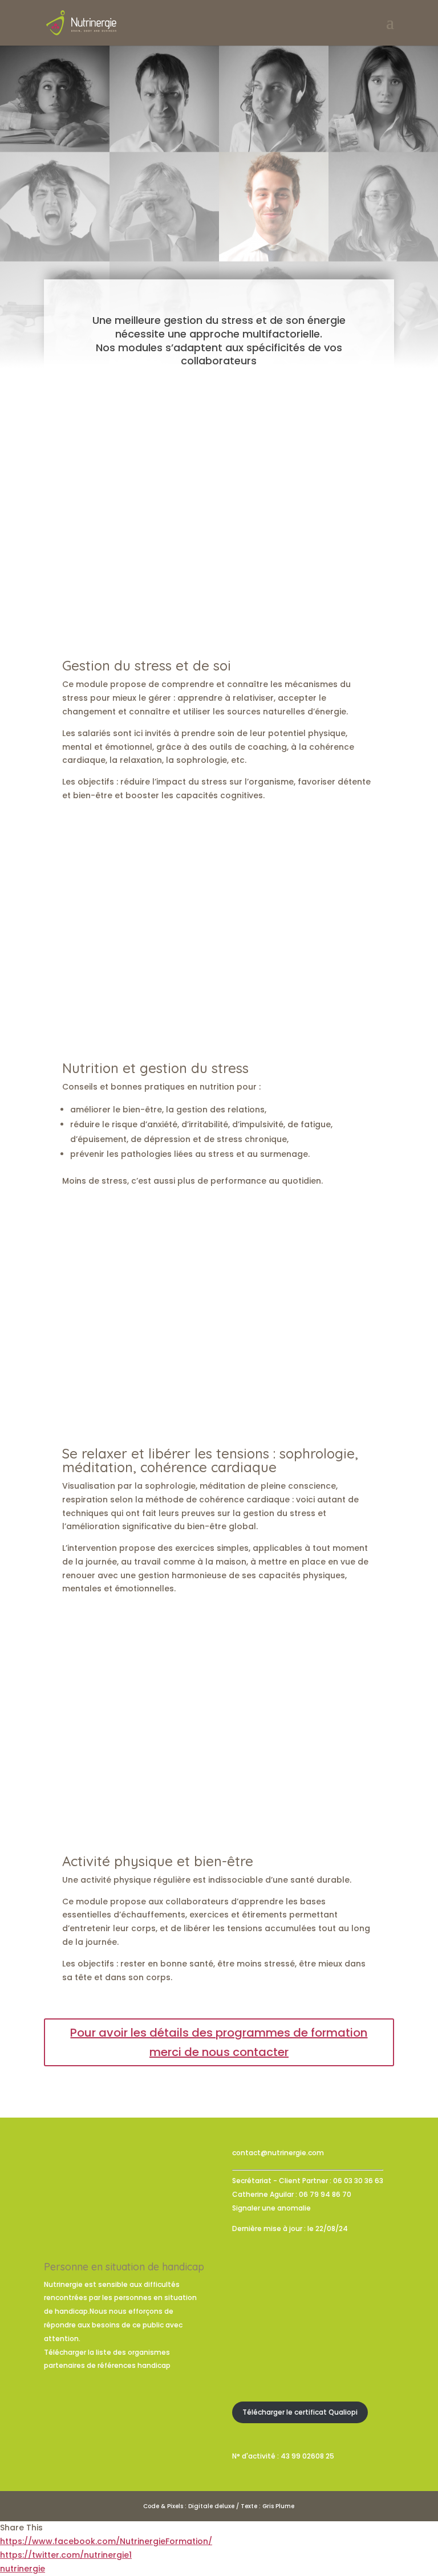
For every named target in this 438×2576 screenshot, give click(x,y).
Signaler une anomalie (271, 2208)
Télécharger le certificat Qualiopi (300, 2412)
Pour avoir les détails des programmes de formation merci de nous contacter (219, 2042)
